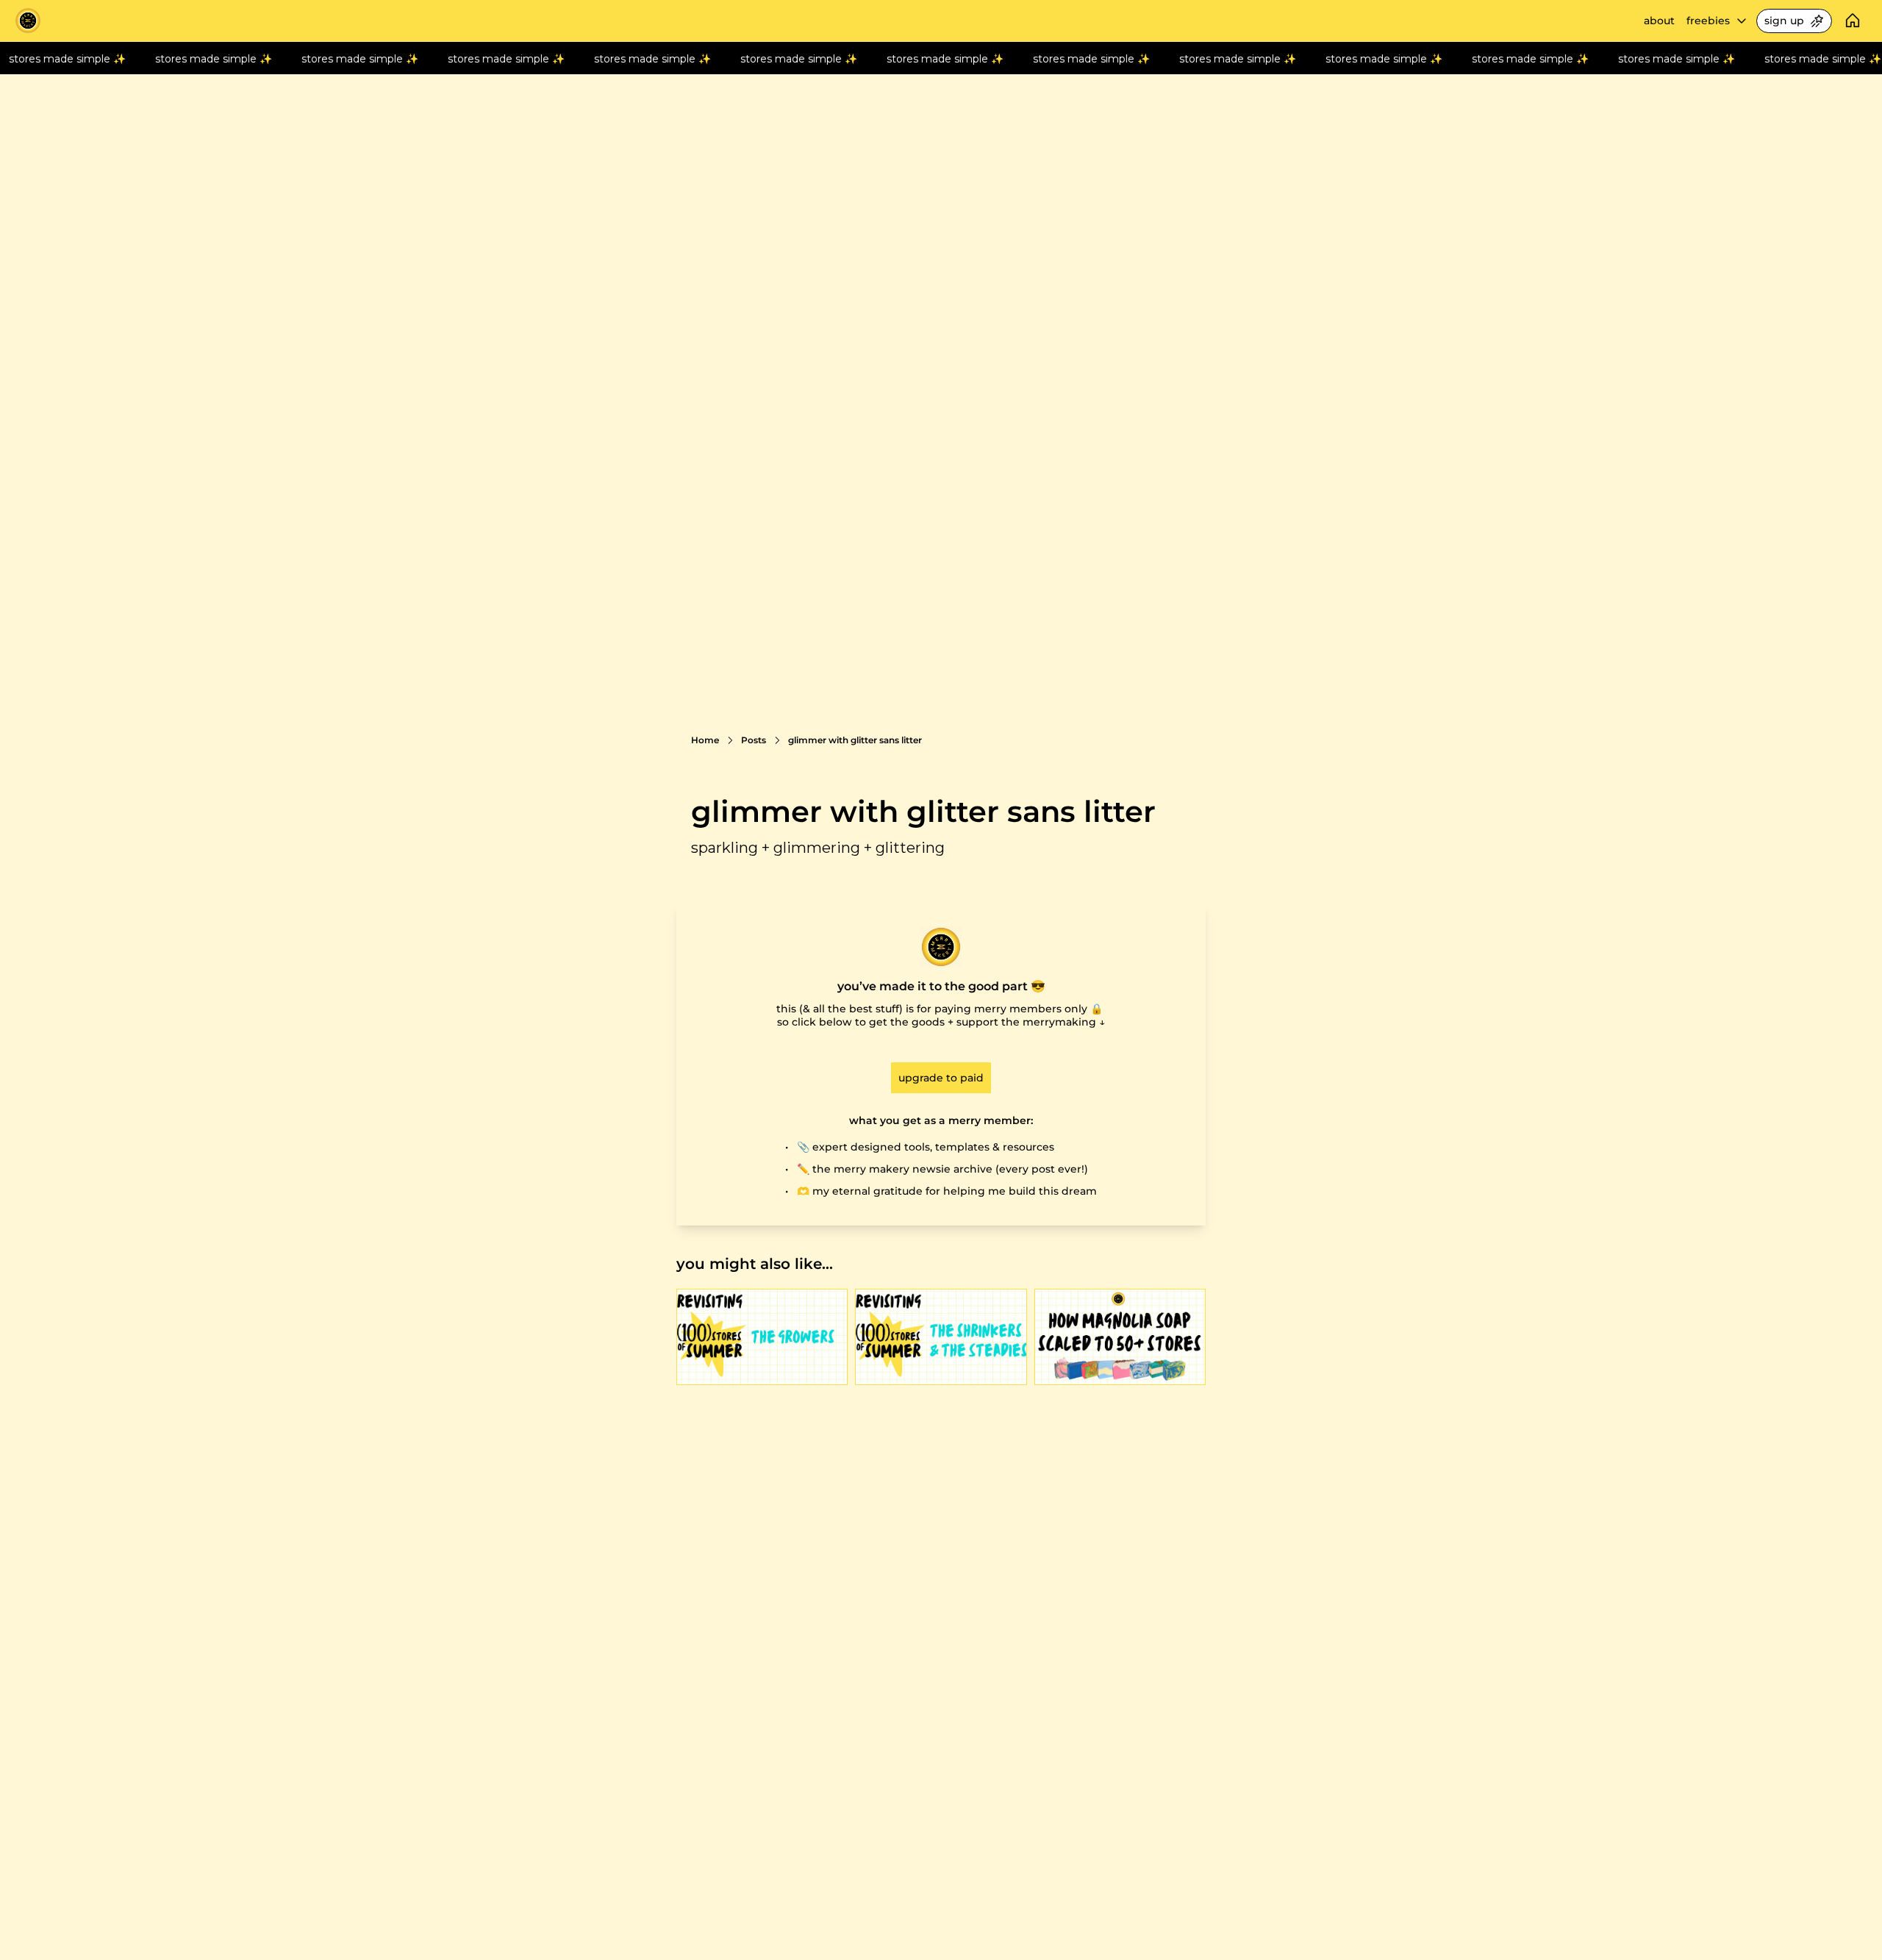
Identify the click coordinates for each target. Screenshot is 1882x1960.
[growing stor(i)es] (762, 1337)
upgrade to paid (941, 1078)
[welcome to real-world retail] (1120, 1337)
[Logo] (28, 21)
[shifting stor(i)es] (941, 1337)
